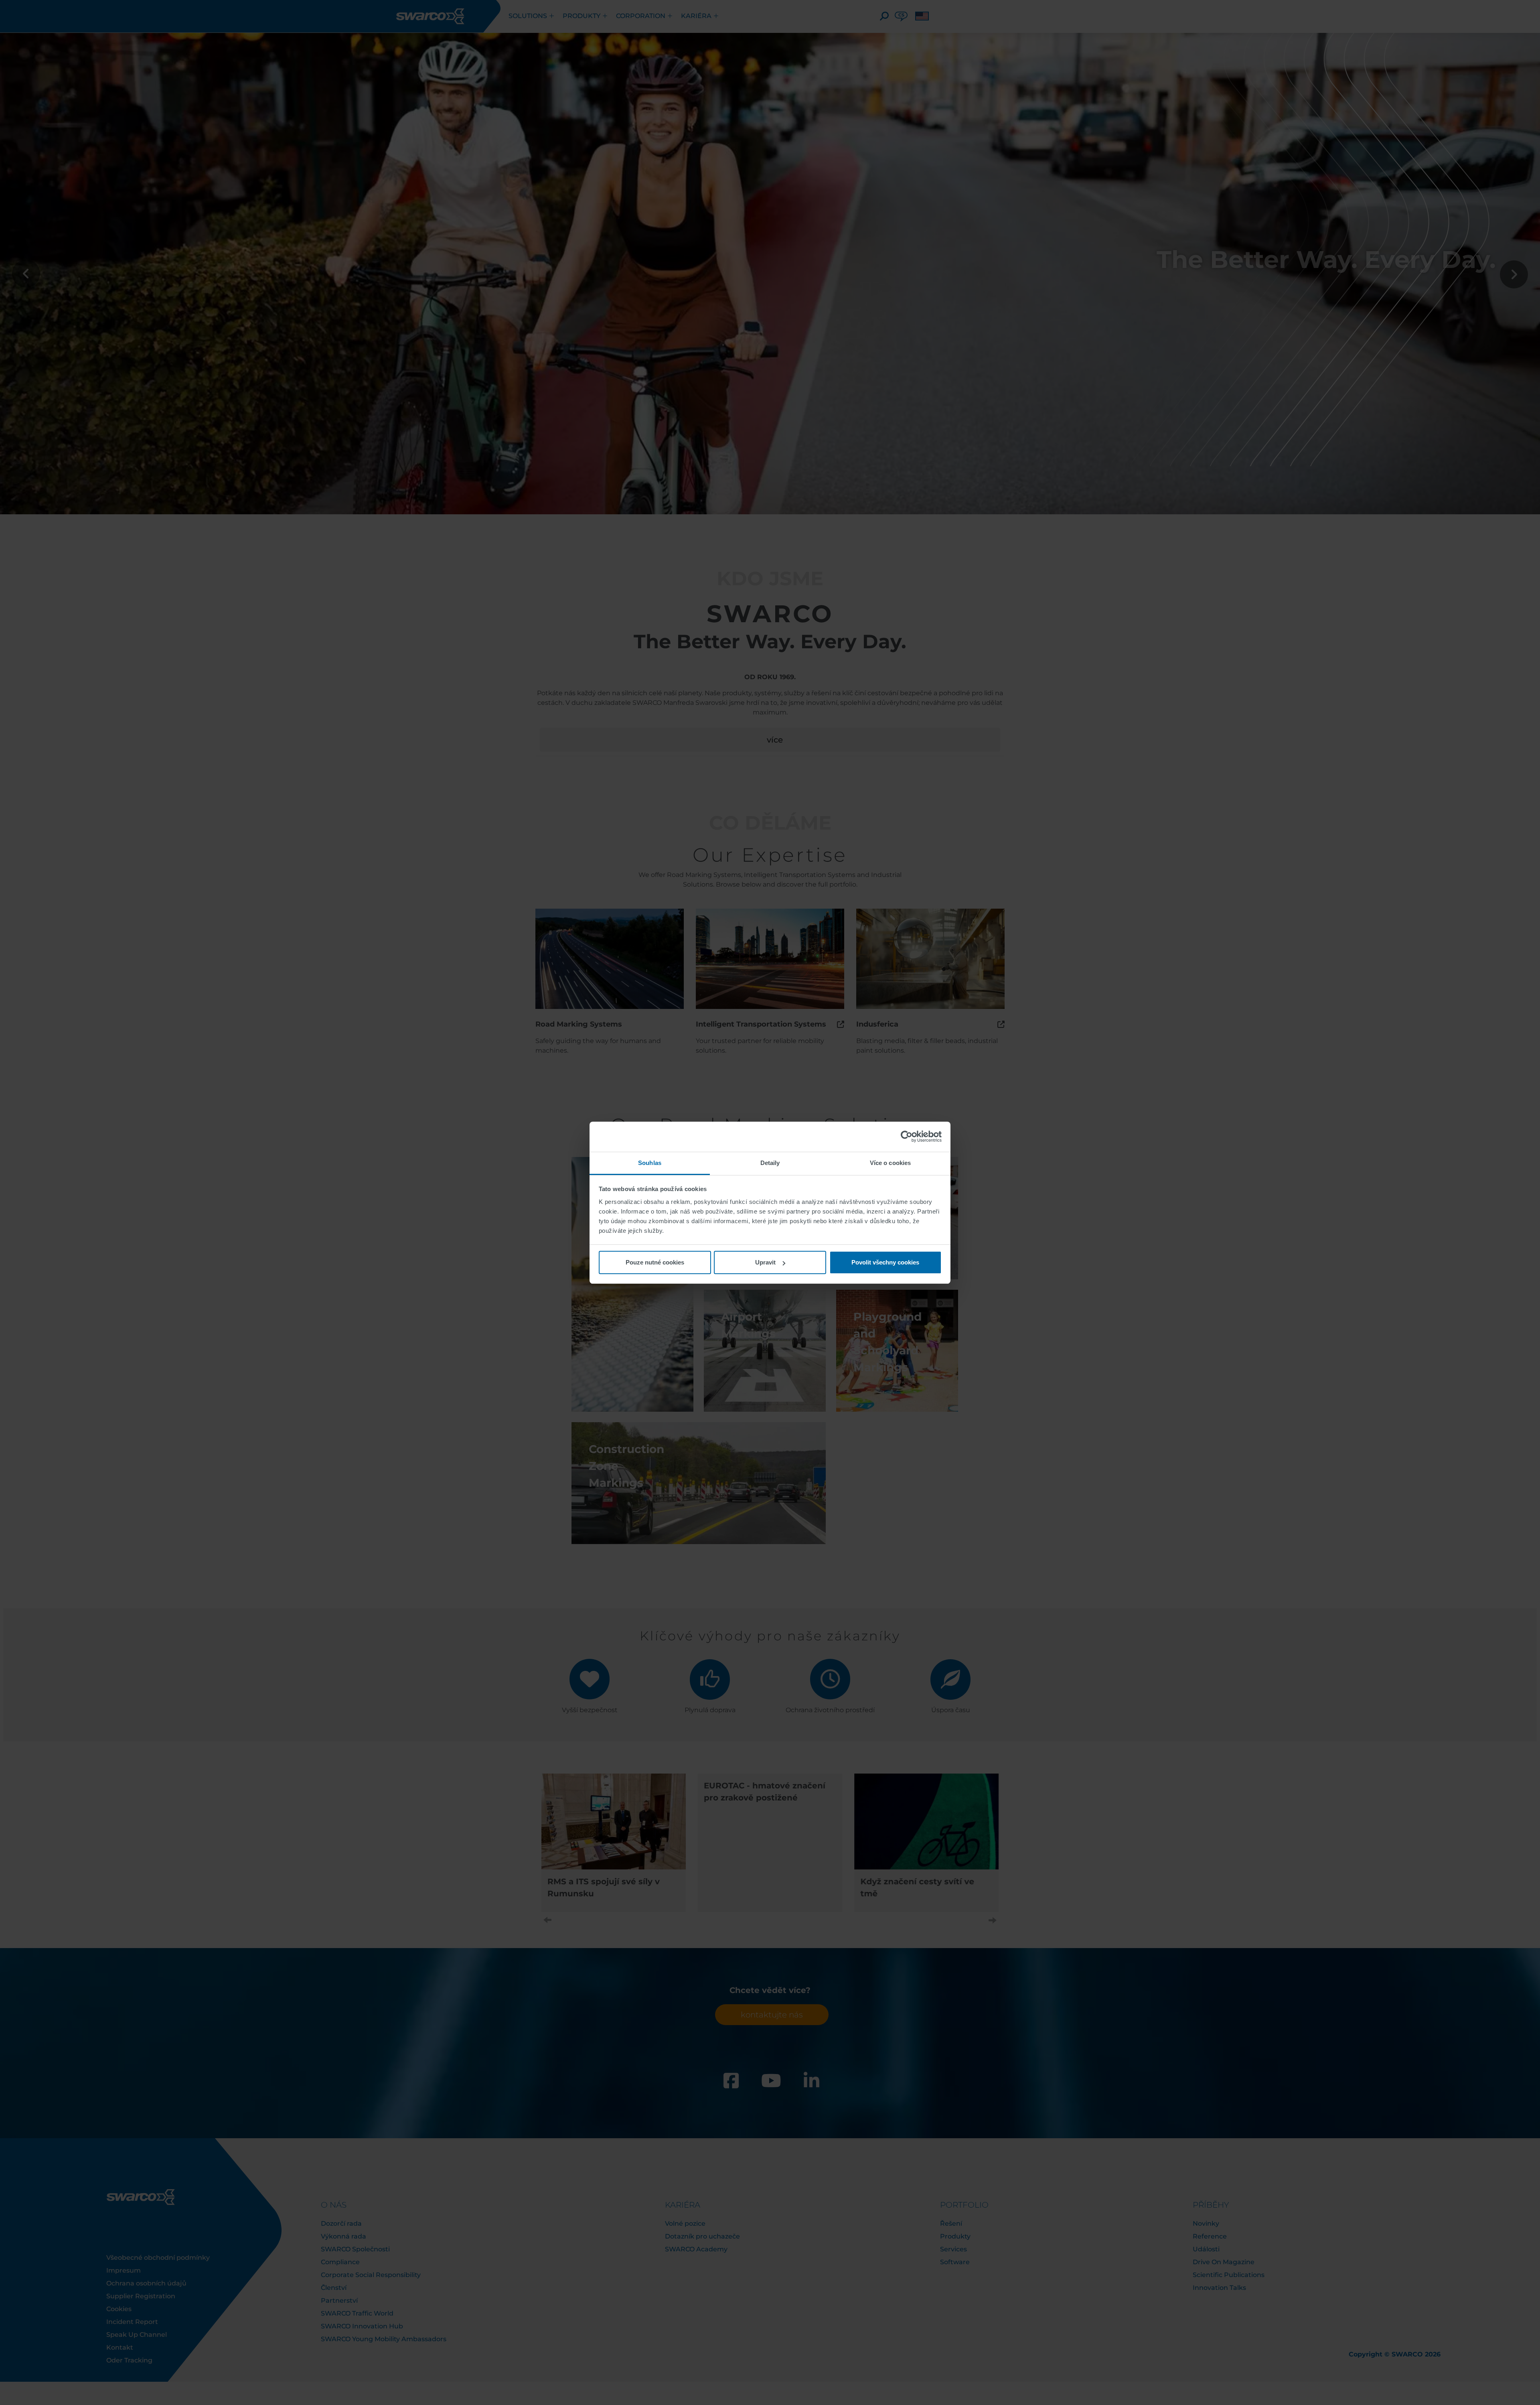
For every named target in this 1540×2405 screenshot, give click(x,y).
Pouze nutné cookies (655, 1262)
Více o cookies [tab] (890, 1163)
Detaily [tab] (770, 1163)
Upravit (765, 1262)
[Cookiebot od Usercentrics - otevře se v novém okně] (907, 1137)
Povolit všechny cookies (885, 1262)
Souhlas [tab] (650, 1163)
